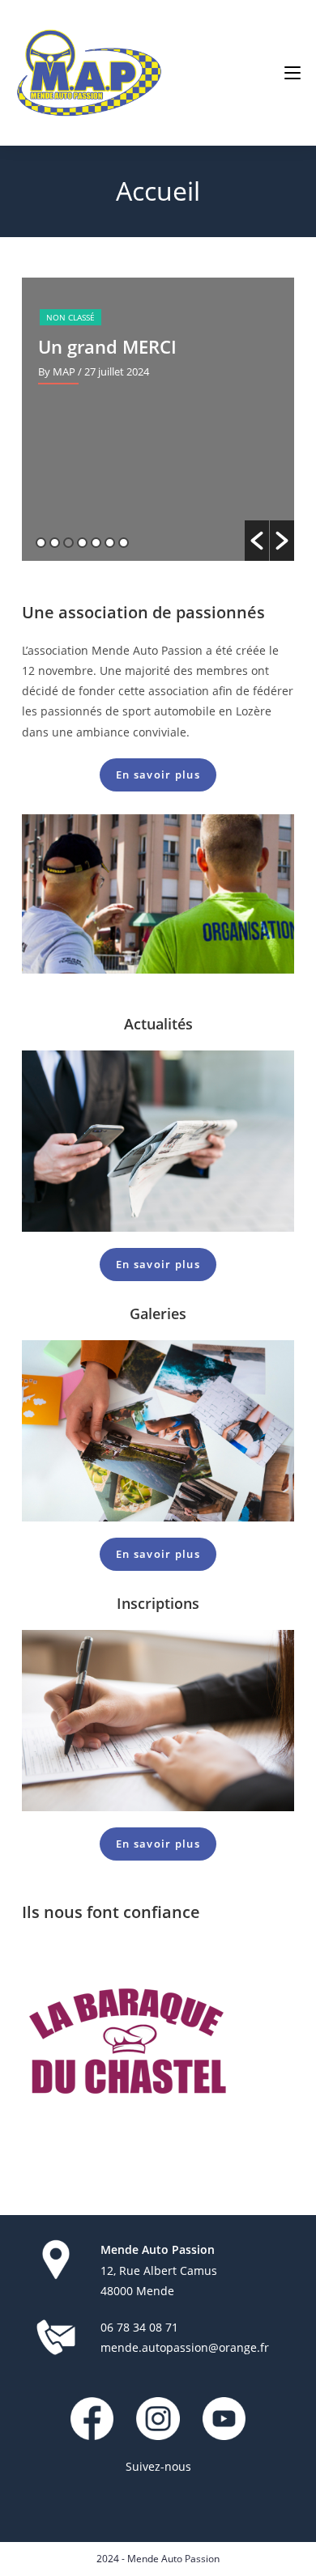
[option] (158, 419)
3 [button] (68, 543)
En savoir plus (158, 774)
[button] (257, 541)
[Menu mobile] (293, 73)
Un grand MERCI (107, 346)
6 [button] (110, 543)
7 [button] (124, 543)
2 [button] (55, 543)
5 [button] (96, 543)
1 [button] (41, 543)
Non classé (70, 317)
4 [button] (82, 543)
